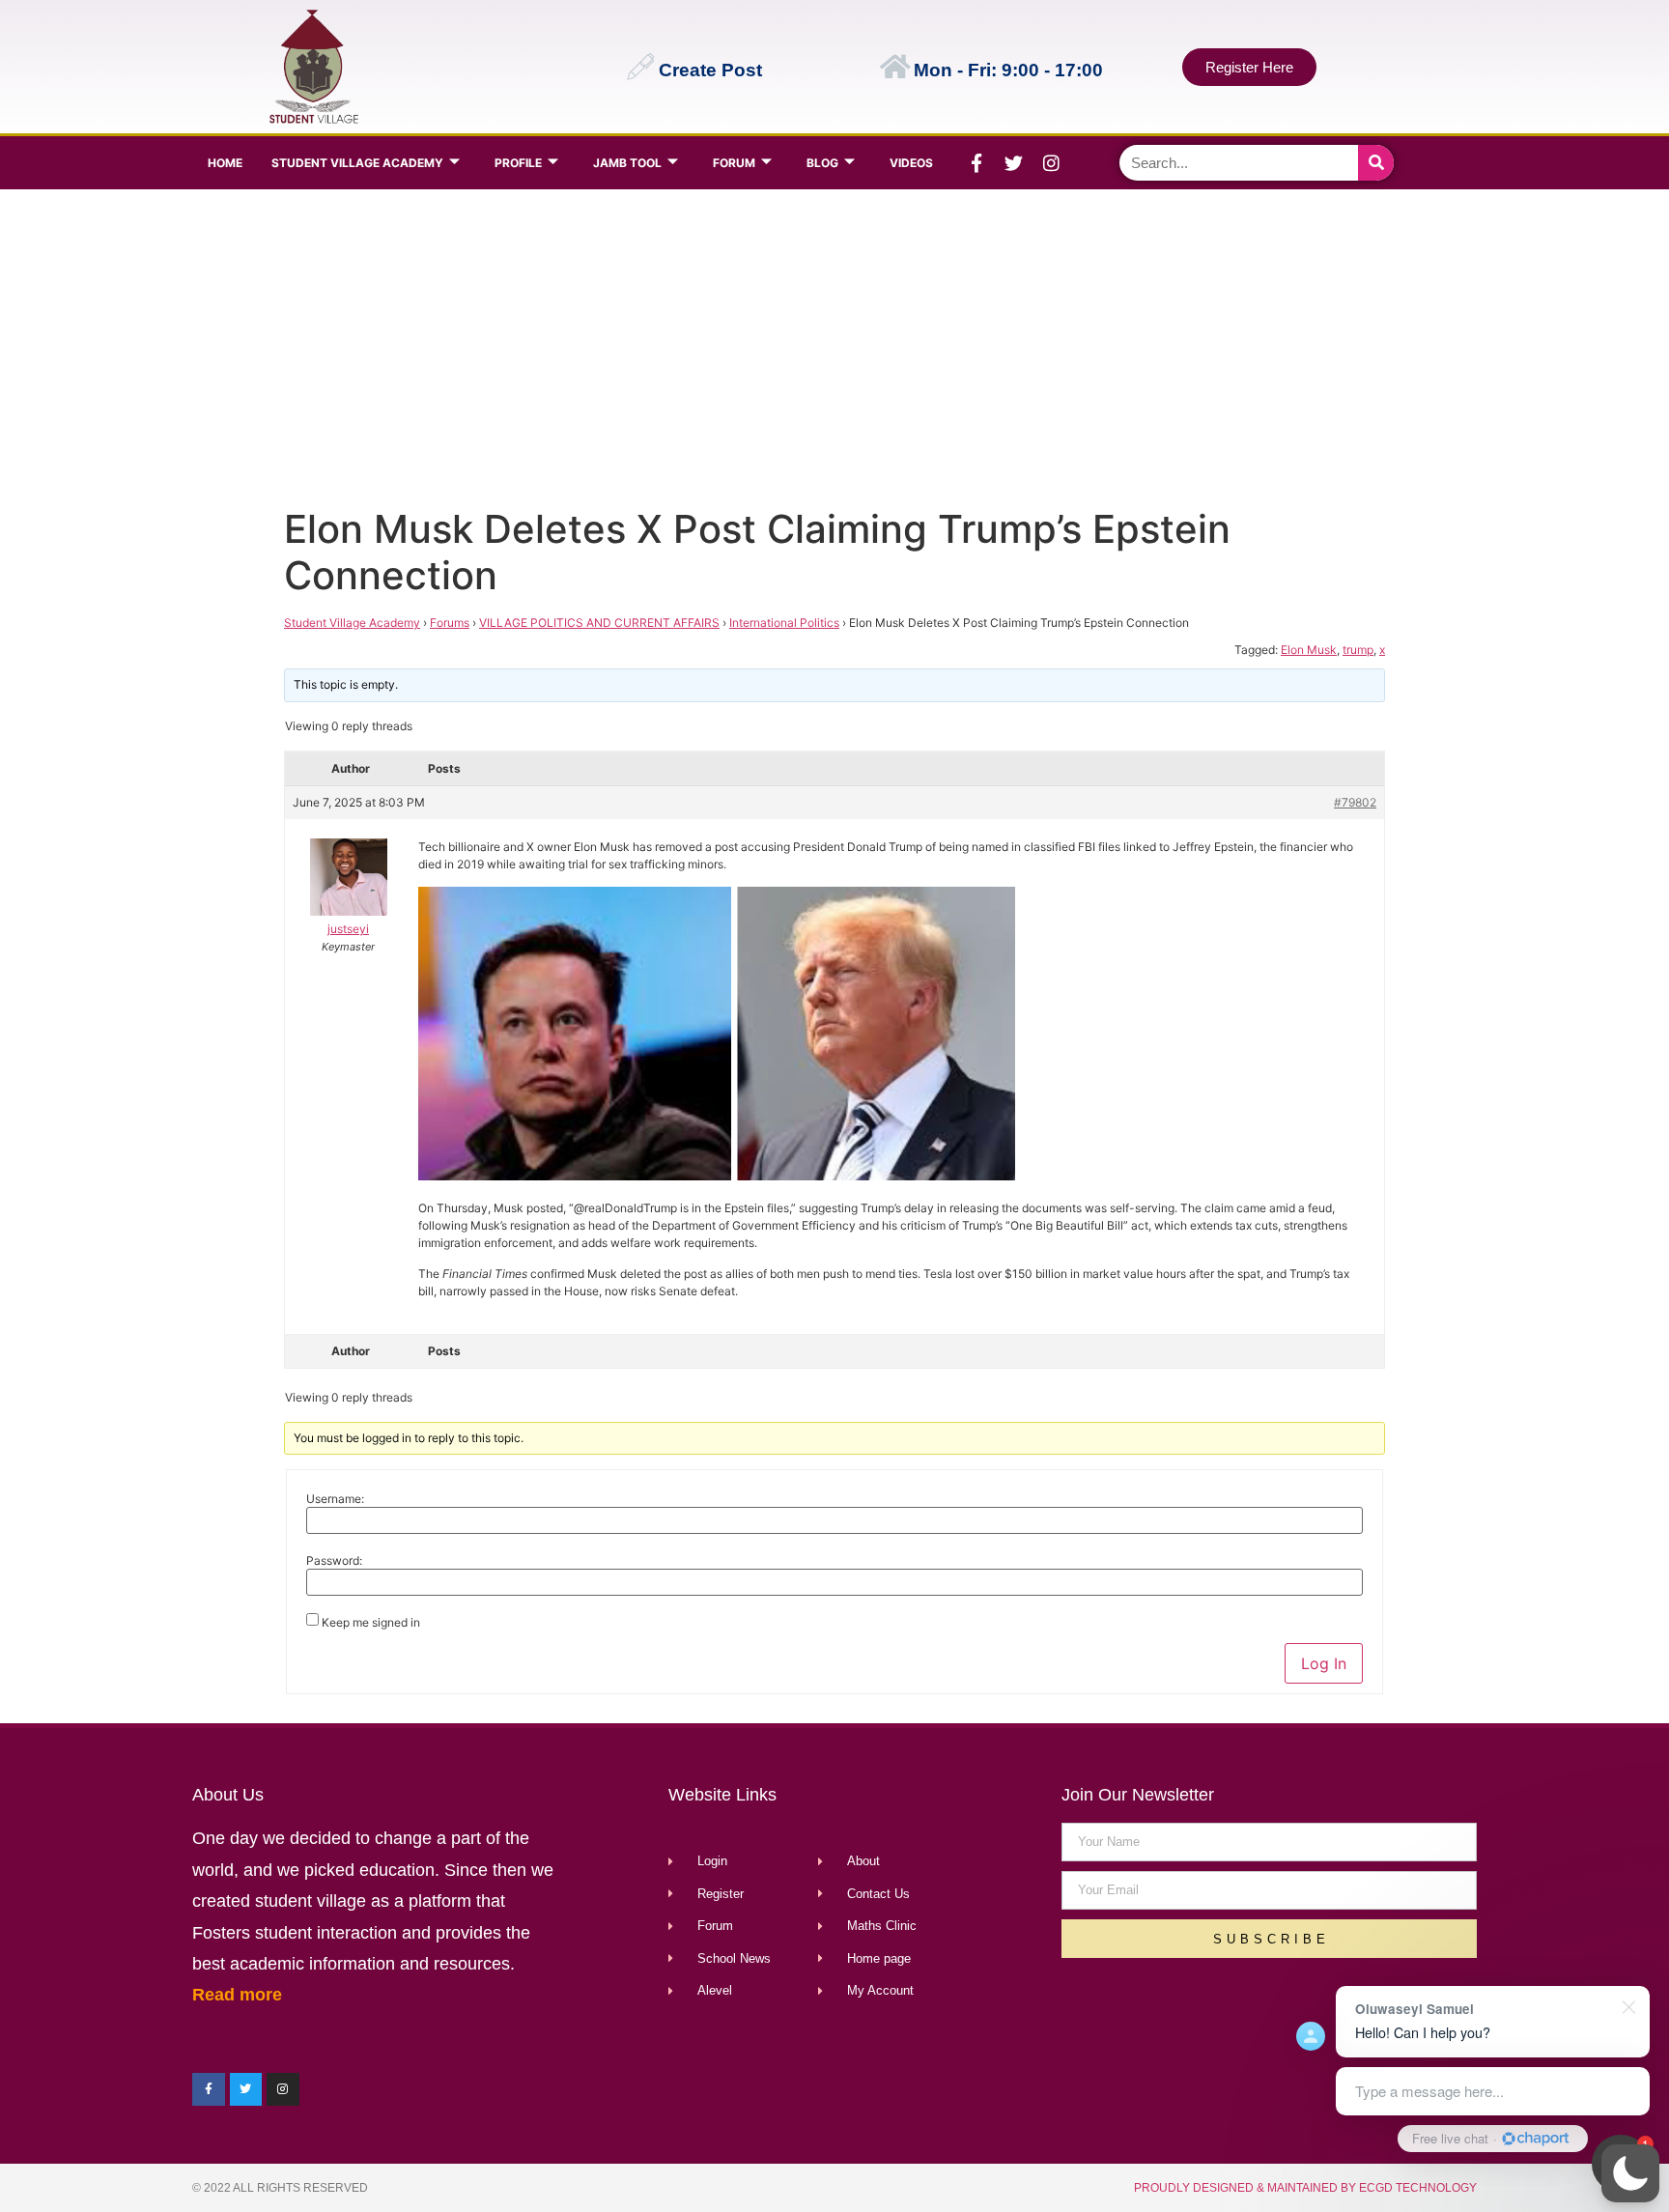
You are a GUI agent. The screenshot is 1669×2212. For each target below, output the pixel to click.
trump (1358, 650)
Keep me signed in (371, 1623)
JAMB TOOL (627, 163)
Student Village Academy (357, 163)
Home (225, 163)
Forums (450, 623)
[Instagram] (1052, 163)
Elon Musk (1309, 650)
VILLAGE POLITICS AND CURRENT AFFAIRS (599, 623)
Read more (237, 1995)
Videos (911, 163)
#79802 (1355, 802)
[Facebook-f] (976, 163)
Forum (734, 163)
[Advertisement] (830, 344)
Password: (334, 1561)
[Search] (1376, 163)
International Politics (784, 623)
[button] (1630, 2173)
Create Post (710, 70)
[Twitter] (1014, 163)
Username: (335, 1499)
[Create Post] (640, 67)
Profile (518, 163)
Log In (1324, 1663)
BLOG (822, 163)
